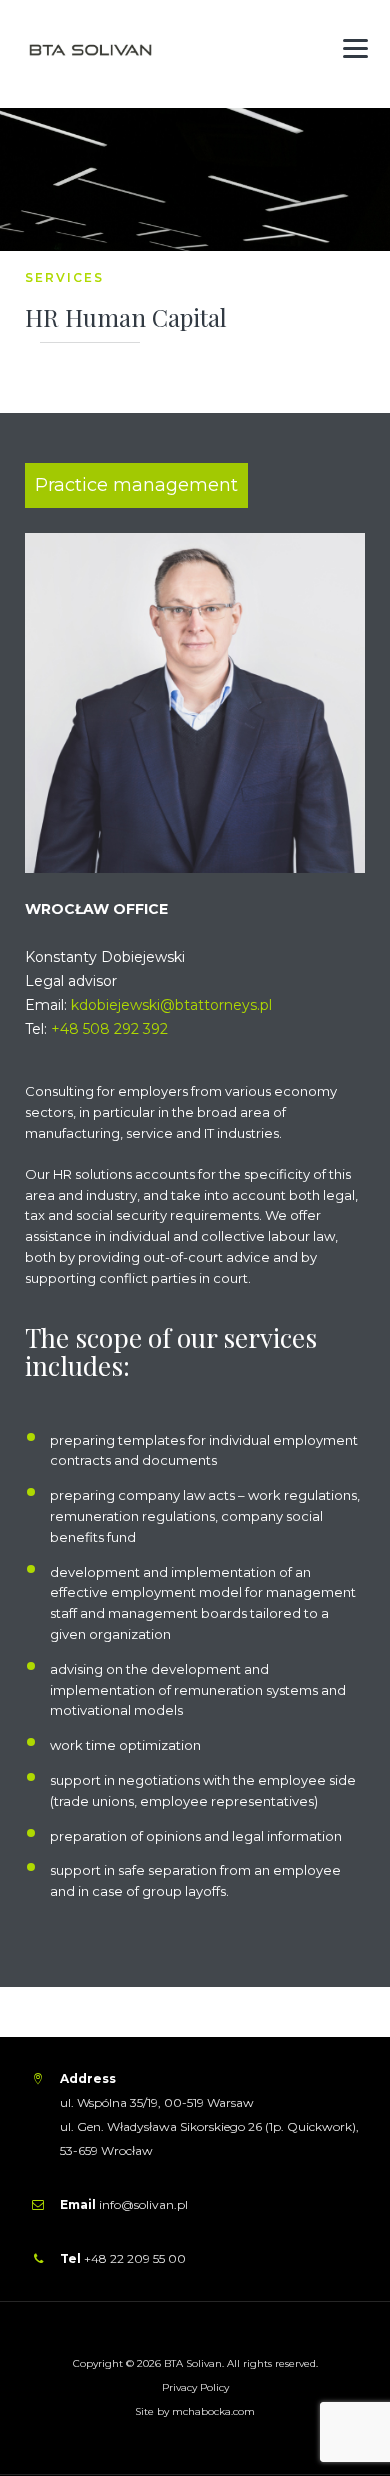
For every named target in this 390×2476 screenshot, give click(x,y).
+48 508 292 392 (109, 1029)
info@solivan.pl (143, 2204)
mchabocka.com (213, 2411)
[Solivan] (95, 52)
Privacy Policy (195, 2387)
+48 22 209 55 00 (133, 2258)
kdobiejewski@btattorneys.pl (171, 1005)
